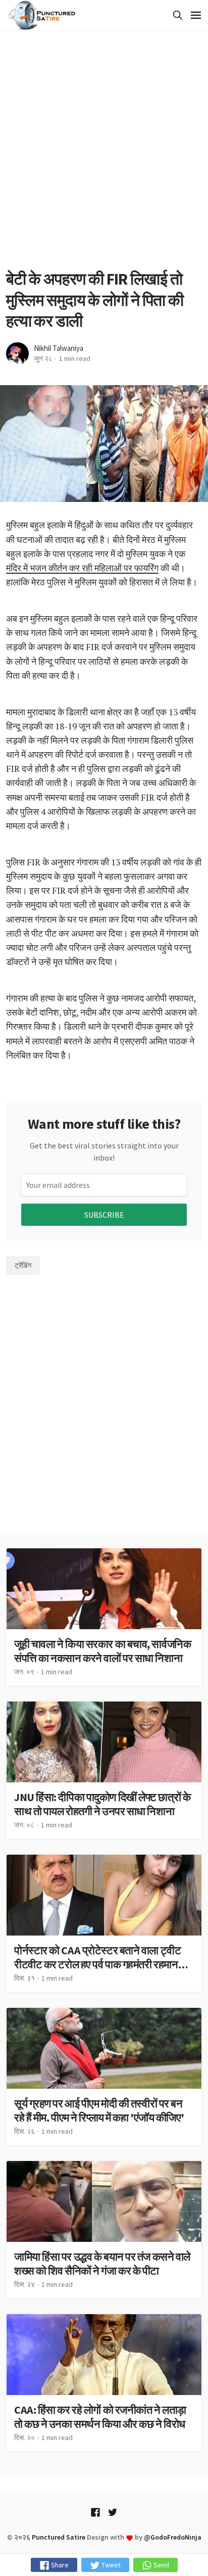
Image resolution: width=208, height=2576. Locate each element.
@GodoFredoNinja (173, 2537)
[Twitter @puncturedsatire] (113, 2513)
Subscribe (104, 1215)
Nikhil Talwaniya (59, 348)
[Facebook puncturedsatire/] (95, 2513)
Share (59, 2565)
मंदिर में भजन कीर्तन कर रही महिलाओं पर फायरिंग (82, 568)
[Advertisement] (104, 150)
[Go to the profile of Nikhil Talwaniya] (17, 354)
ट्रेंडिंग (23, 1265)
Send (161, 2565)
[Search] (176, 15)
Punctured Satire (59, 2537)
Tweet (110, 2565)
